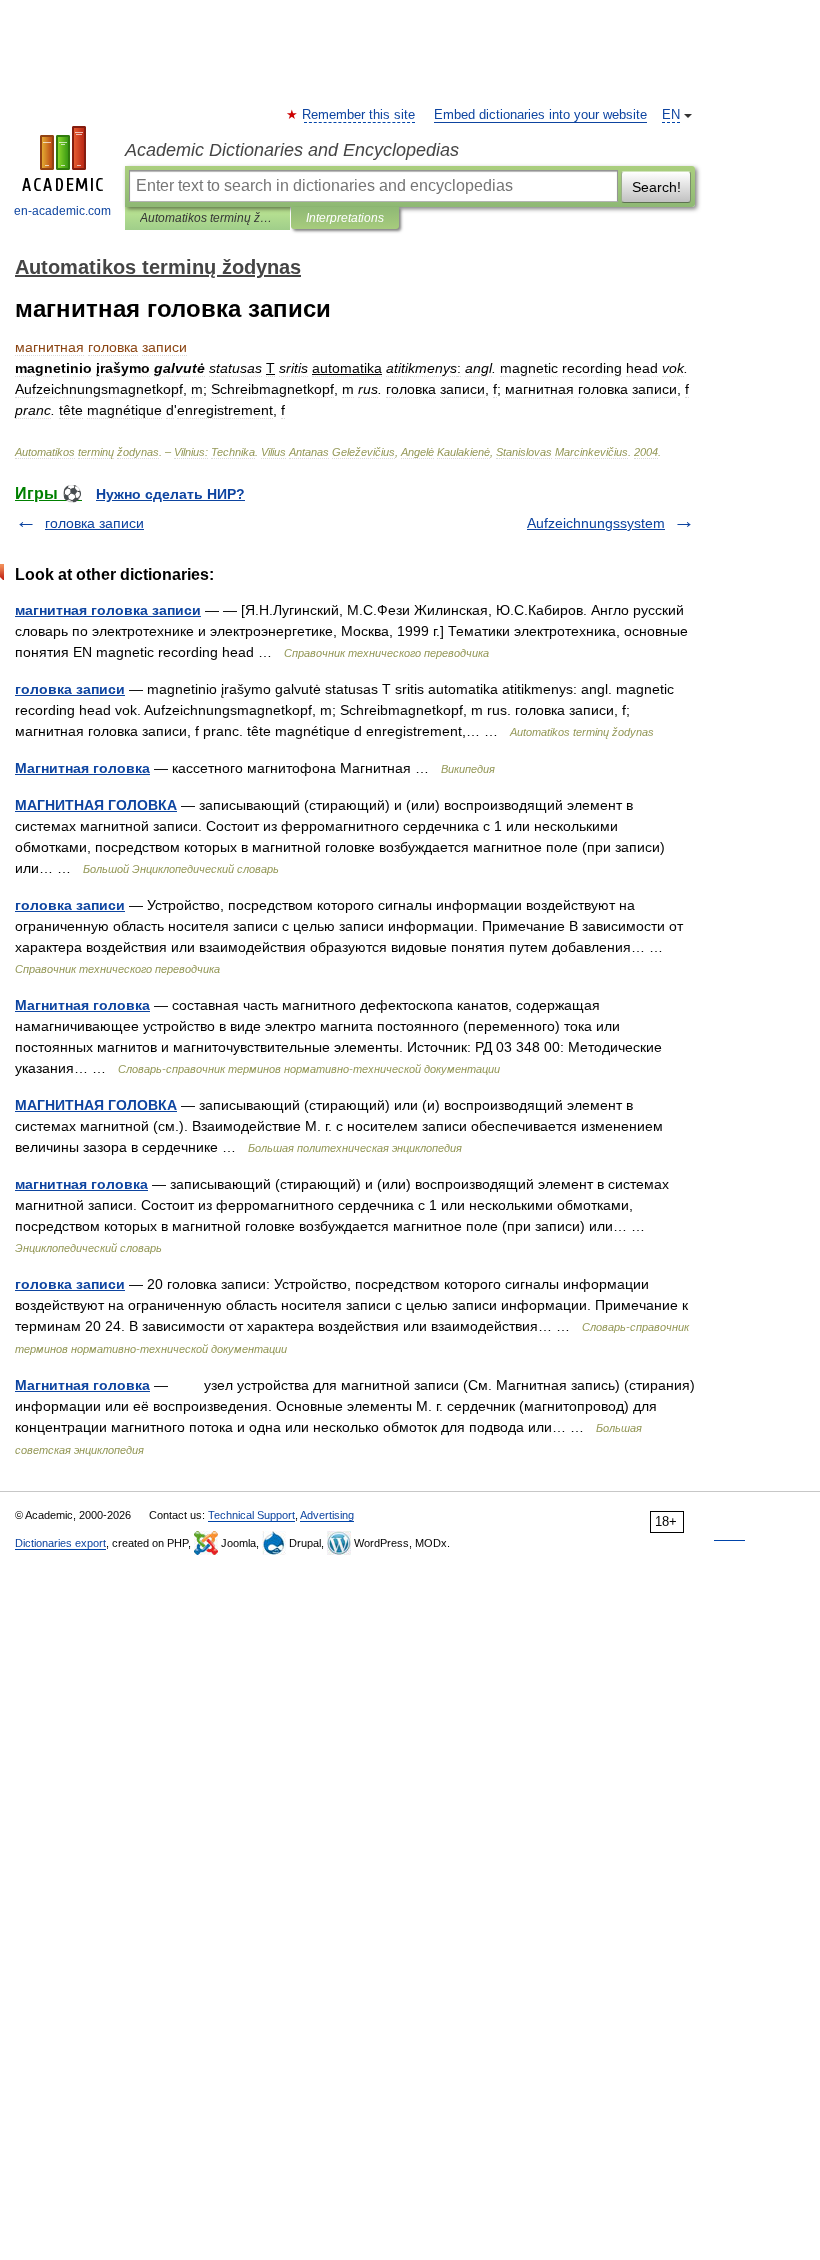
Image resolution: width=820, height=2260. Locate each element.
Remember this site (359, 115)
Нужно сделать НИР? (170, 494)
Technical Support (251, 1515)
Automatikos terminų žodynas (207, 218)
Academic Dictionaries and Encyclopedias (292, 150)
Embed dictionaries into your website (540, 115)
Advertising (327, 1515)
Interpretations (345, 218)
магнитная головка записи (108, 610)
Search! (656, 187)
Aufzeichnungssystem (596, 523)
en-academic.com (62, 211)
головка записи (94, 523)
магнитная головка (81, 1184)
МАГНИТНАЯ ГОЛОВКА (96, 805)
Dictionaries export (60, 1543)
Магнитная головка (82, 768)
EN (671, 115)
